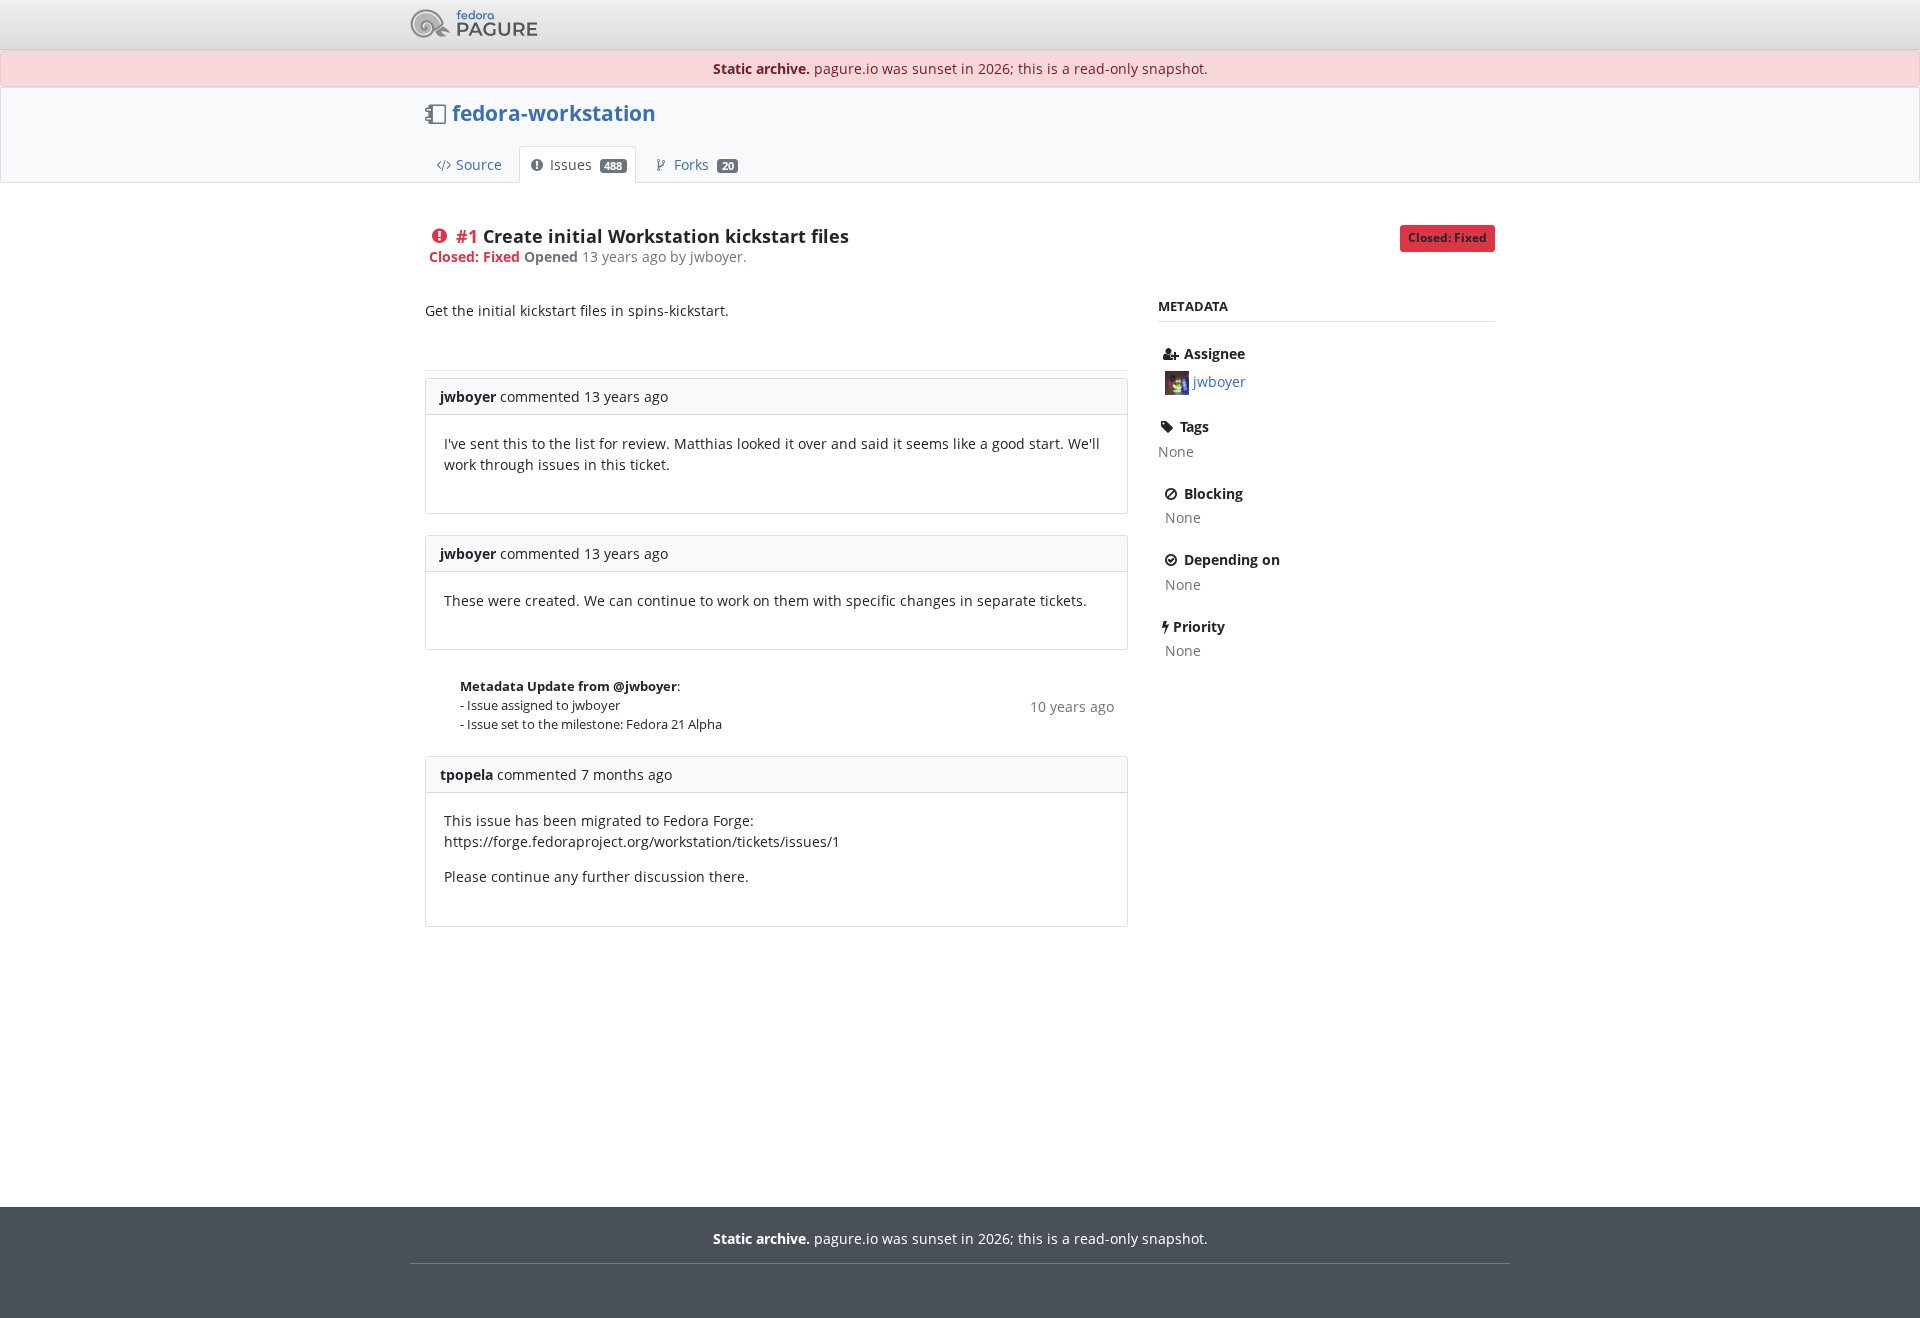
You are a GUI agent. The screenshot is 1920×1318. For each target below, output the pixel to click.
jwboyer (1219, 381)
